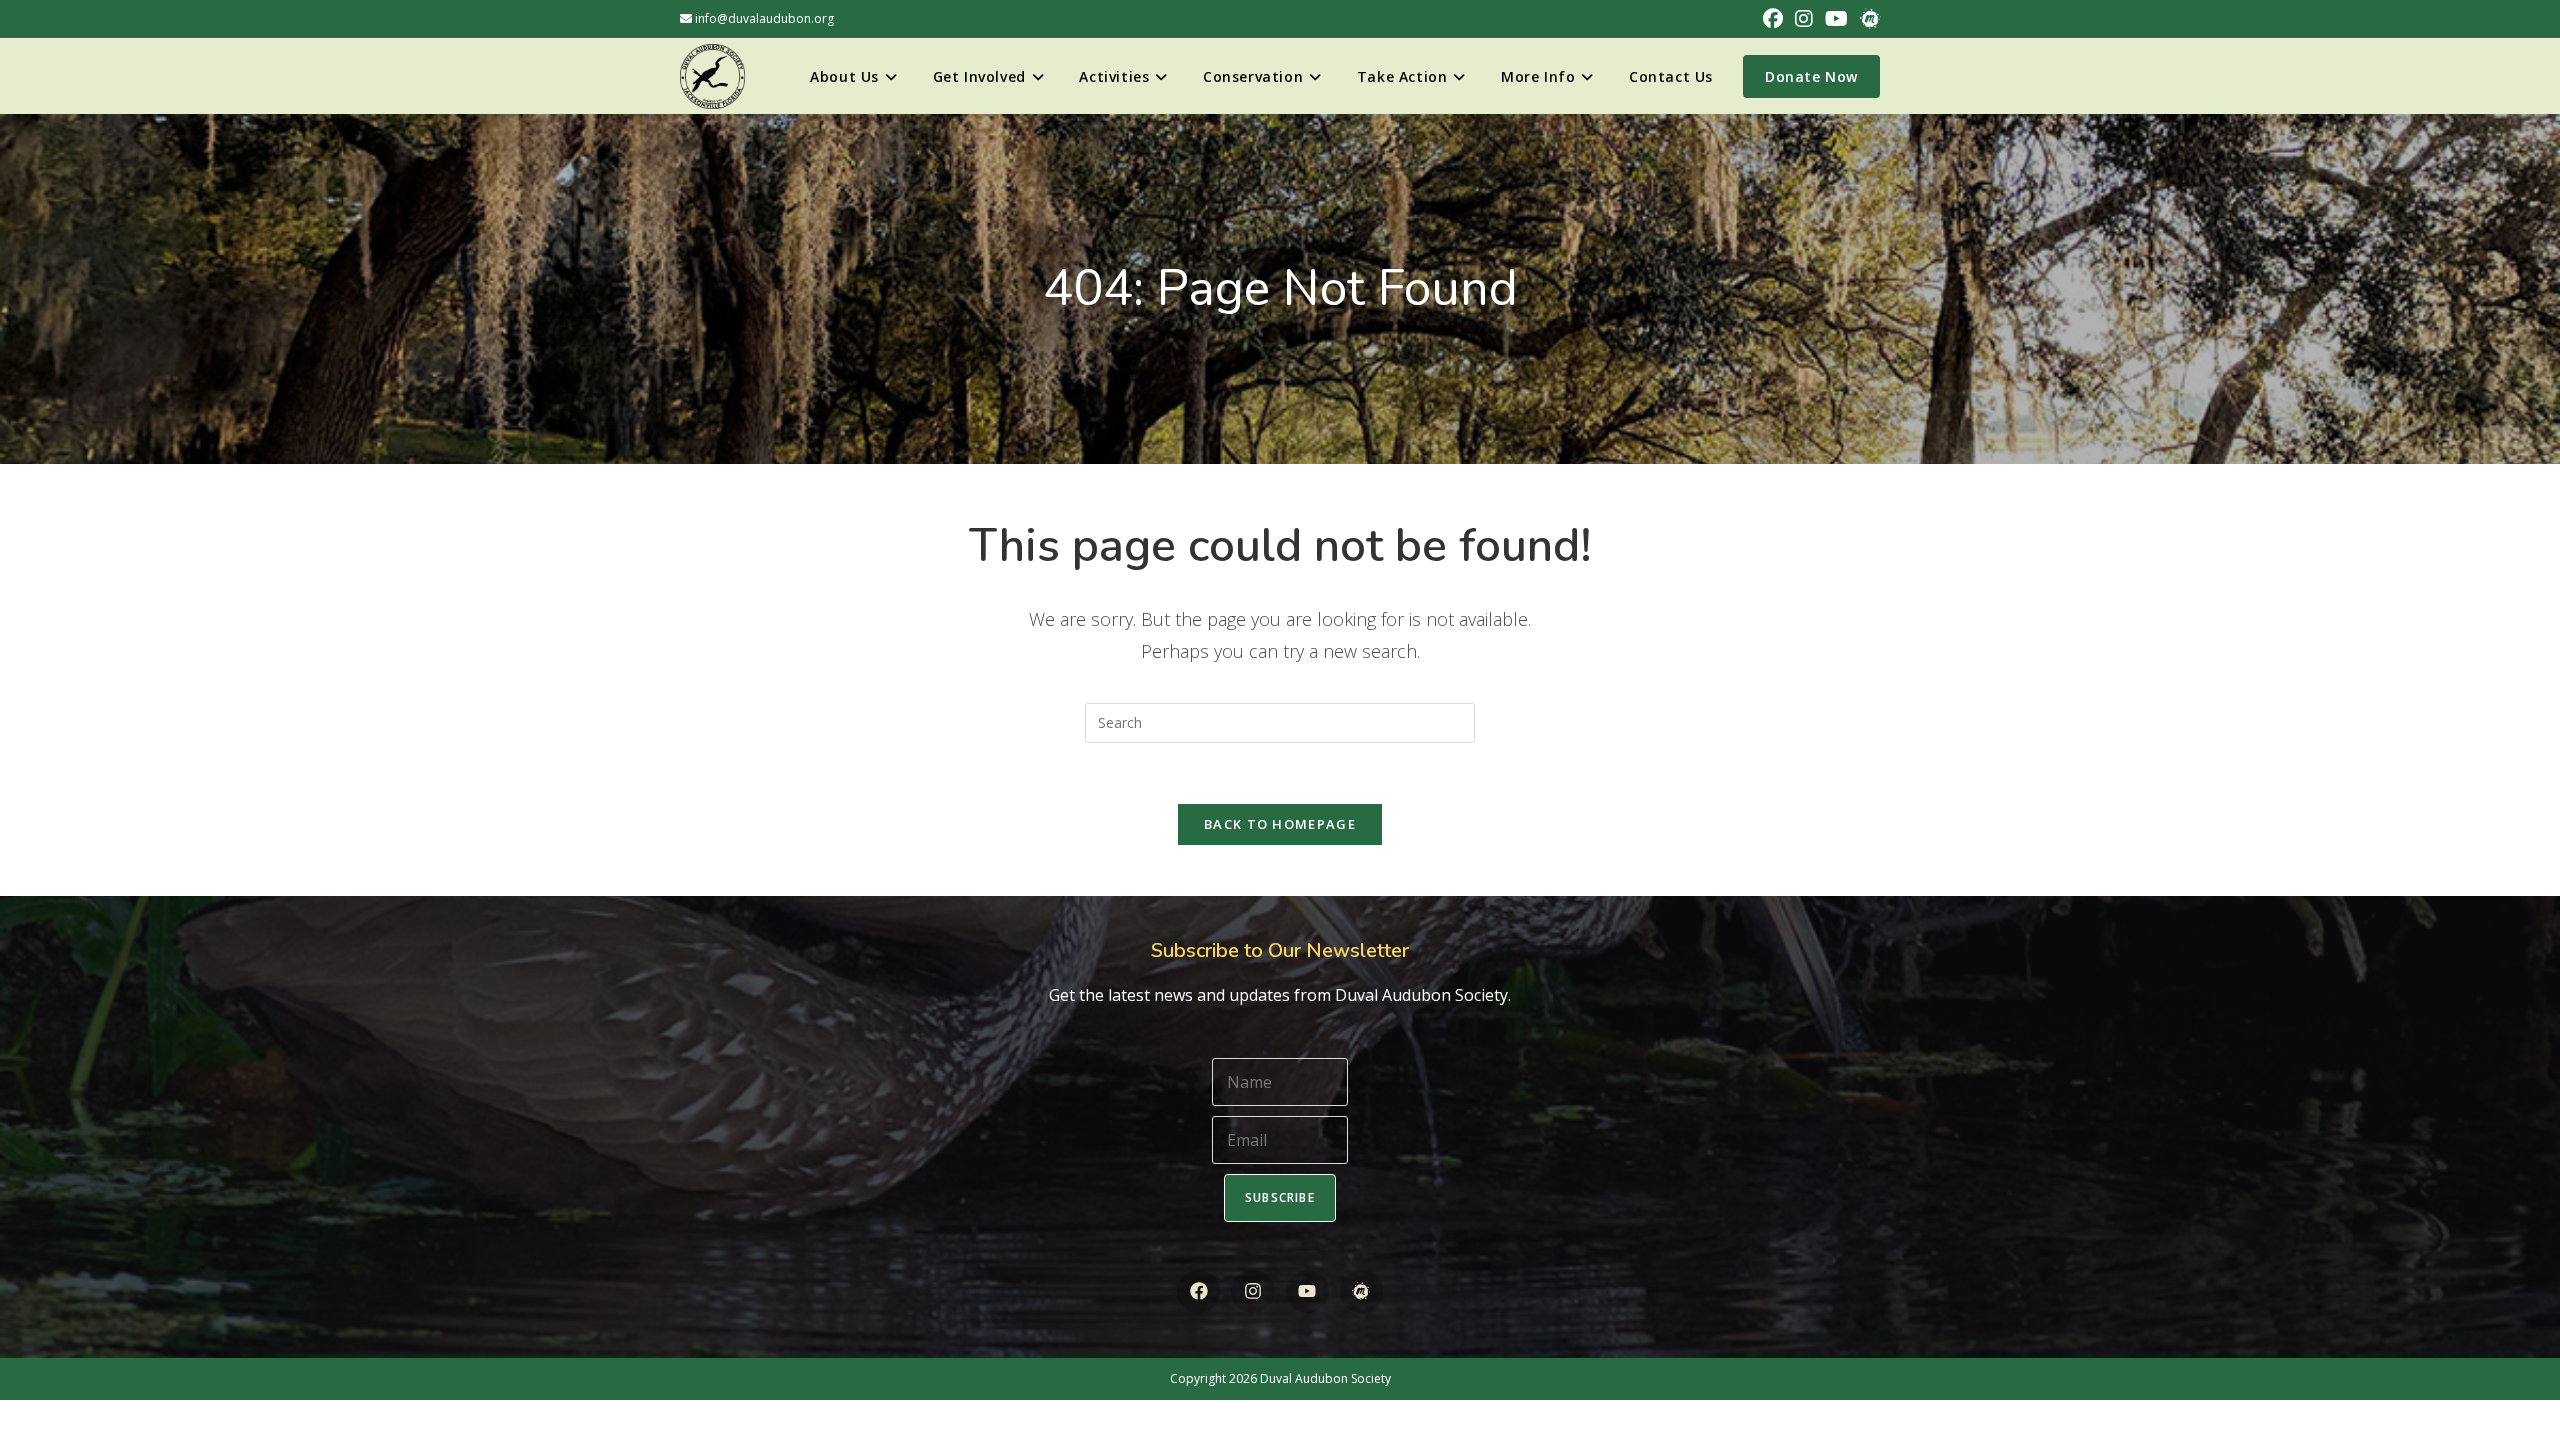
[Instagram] (1252, 1291)
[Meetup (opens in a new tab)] (1867, 19)
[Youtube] (1307, 1291)
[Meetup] (1361, 1291)
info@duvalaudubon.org (763, 18)
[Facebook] (1198, 1291)
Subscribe (1280, 1197)
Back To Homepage (1280, 824)
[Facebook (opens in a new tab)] (1773, 19)
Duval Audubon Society (1325, 1378)
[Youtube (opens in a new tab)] (1836, 19)
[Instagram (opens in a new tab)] (1804, 19)
